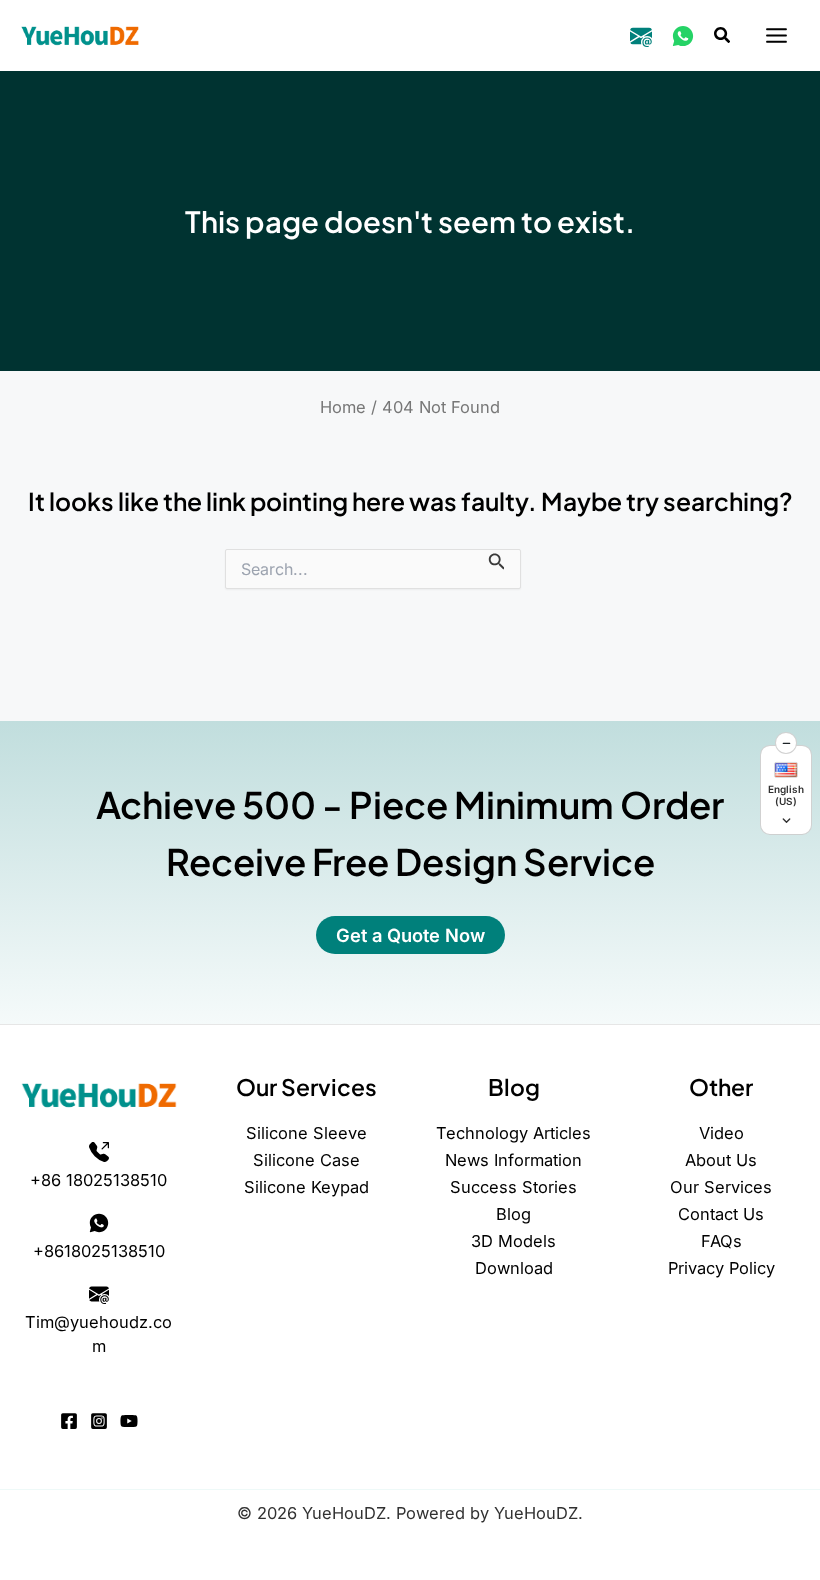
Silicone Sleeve (306, 1133)
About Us (721, 1160)
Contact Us (721, 1214)
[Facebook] (69, 1421)
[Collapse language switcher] (786, 743)
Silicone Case (306, 1160)
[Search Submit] (497, 560)
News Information (513, 1160)
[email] (641, 36)
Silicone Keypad (306, 1187)
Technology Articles (513, 1133)
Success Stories (513, 1187)
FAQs (721, 1241)
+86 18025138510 (98, 1180)
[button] (723, 35)
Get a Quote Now (410, 935)
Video (721, 1133)
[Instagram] (99, 1421)
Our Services (721, 1187)
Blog (513, 1214)
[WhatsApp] (683, 36)
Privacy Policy (721, 1268)
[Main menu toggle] (776, 36)
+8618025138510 (99, 1251)
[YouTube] (129, 1421)
